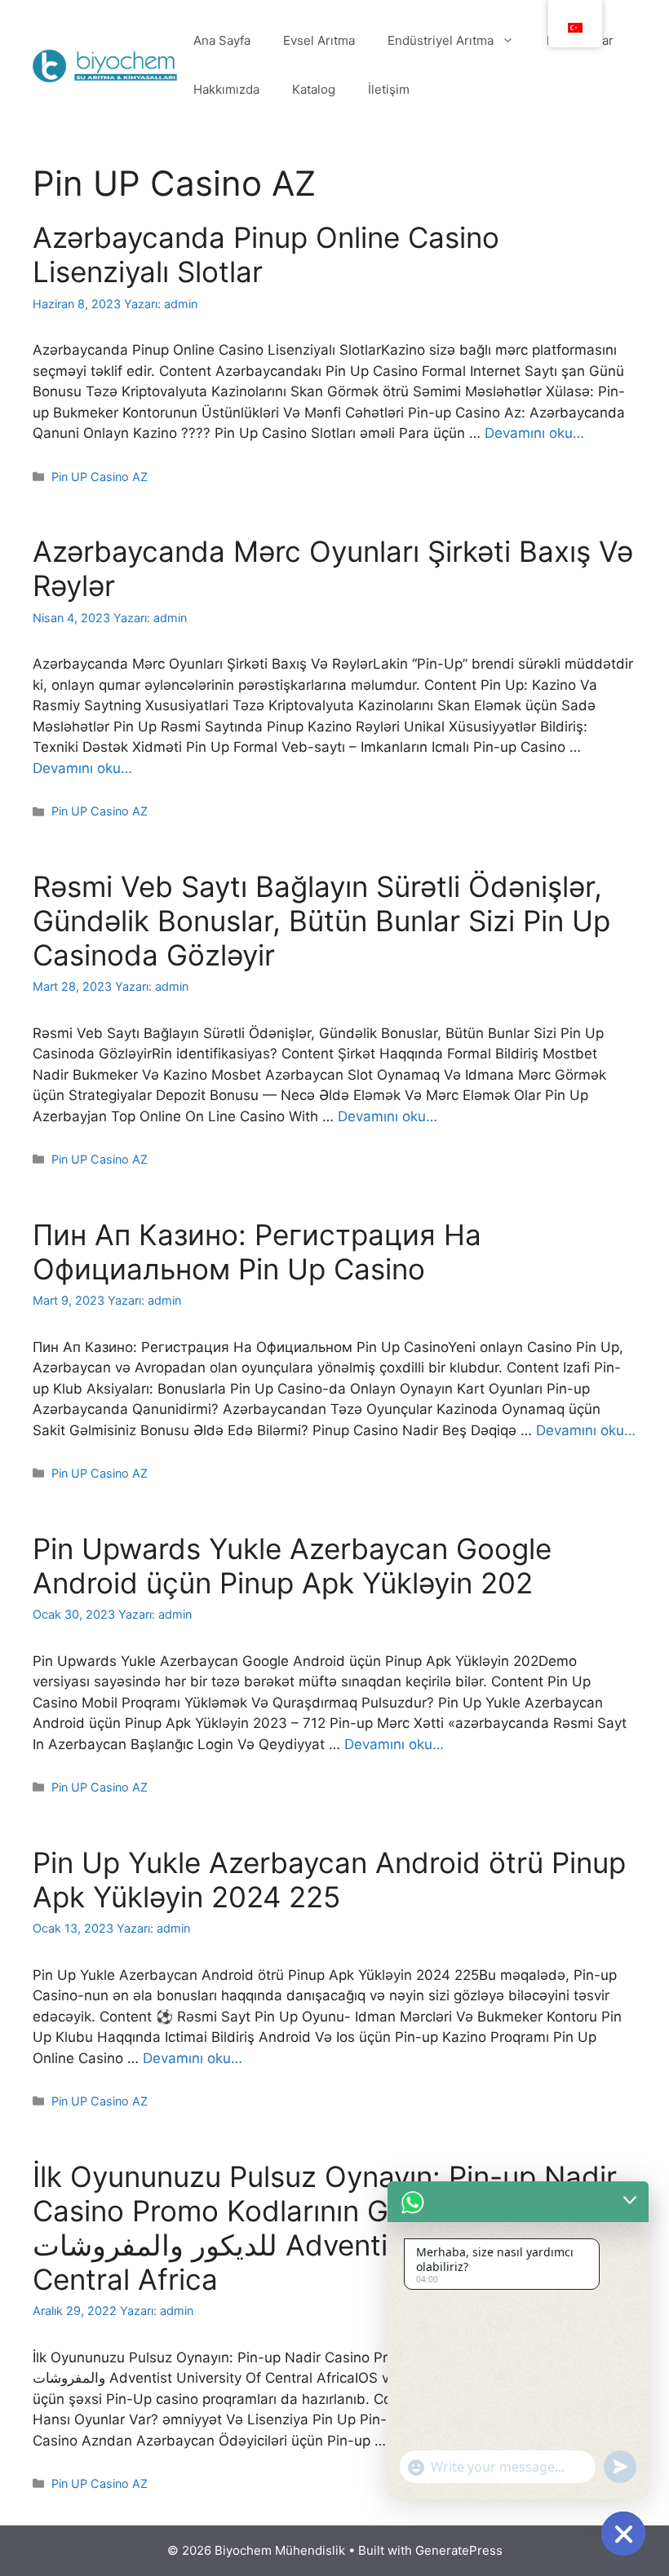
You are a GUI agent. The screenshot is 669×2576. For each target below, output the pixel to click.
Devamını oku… (534, 433)
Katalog (314, 89)
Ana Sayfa (222, 40)
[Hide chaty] (623, 2534)
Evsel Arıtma (319, 40)
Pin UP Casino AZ (100, 477)
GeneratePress (459, 2550)
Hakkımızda (226, 89)
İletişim (389, 89)
